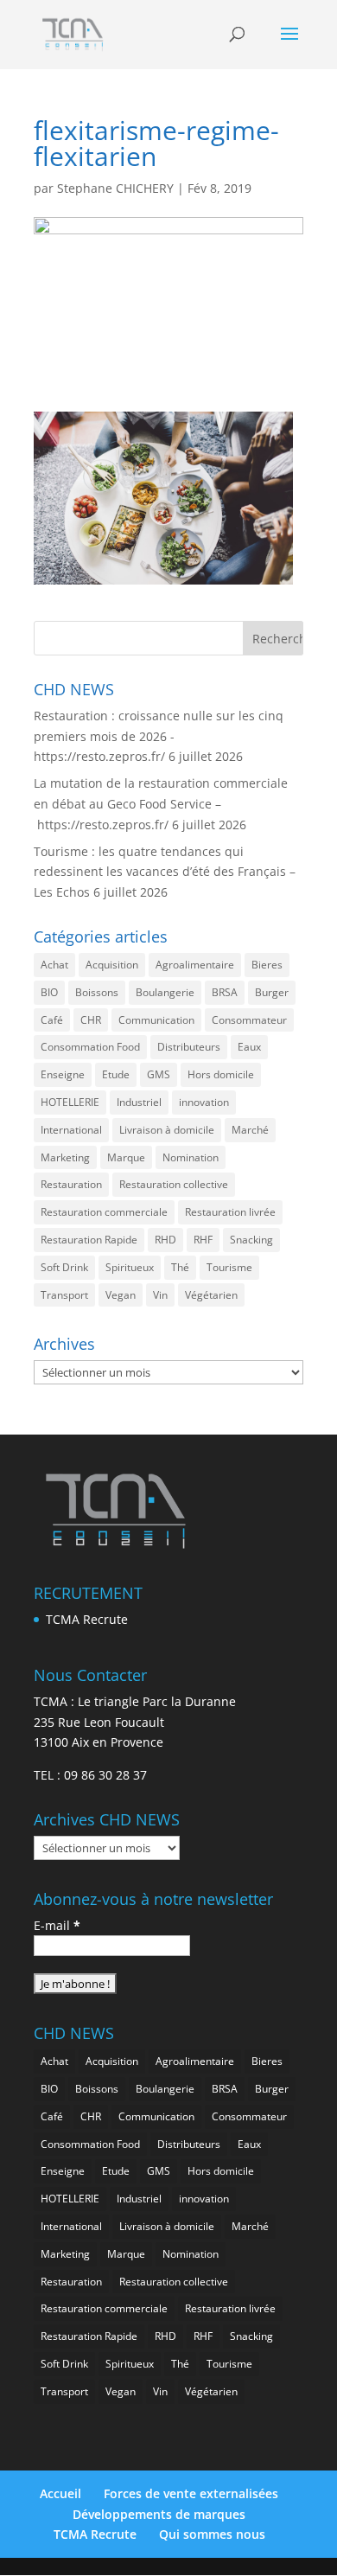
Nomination (191, 1157)
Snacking (251, 1240)
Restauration (71, 1184)
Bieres (267, 965)
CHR (91, 1020)
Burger (272, 992)
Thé (180, 1267)
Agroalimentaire (195, 965)
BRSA (225, 992)
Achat (54, 965)
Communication (156, 1020)
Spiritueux (130, 1267)
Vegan (121, 1295)
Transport (64, 1295)
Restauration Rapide (89, 1240)
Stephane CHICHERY (115, 188)
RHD (165, 1240)
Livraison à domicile (167, 1130)
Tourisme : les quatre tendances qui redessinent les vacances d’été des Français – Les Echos (165, 872)
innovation (204, 1102)
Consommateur (249, 1020)
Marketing (65, 1157)
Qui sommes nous (212, 2534)
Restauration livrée (230, 1212)
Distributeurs (189, 1047)
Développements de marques (159, 2514)
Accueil (60, 2493)
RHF (203, 1240)
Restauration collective (174, 1184)
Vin (160, 1295)
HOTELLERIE (70, 1102)
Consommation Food (90, 1047)
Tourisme (229, 1267)
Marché (250, 1130)
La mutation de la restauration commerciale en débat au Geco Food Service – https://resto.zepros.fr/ (161, 804)
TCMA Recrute (87, 1619)
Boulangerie (165, 992)
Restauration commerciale (104, 1212)
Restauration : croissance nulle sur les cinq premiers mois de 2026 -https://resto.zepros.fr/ (159, 736)
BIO (49, 992)
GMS (159, 1074)
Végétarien (211, 1295)
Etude (116, 1074)
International (71, 1130)
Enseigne (63, 1074)
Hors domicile (221, 1074)
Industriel (139, 1102)
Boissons (97, 992)
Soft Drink (64, 1267)
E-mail (57, 1925)
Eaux (249, 1047)
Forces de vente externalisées (191, 2493)
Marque (126, 1157)
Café (52, 1020)
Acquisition (112, 965)
